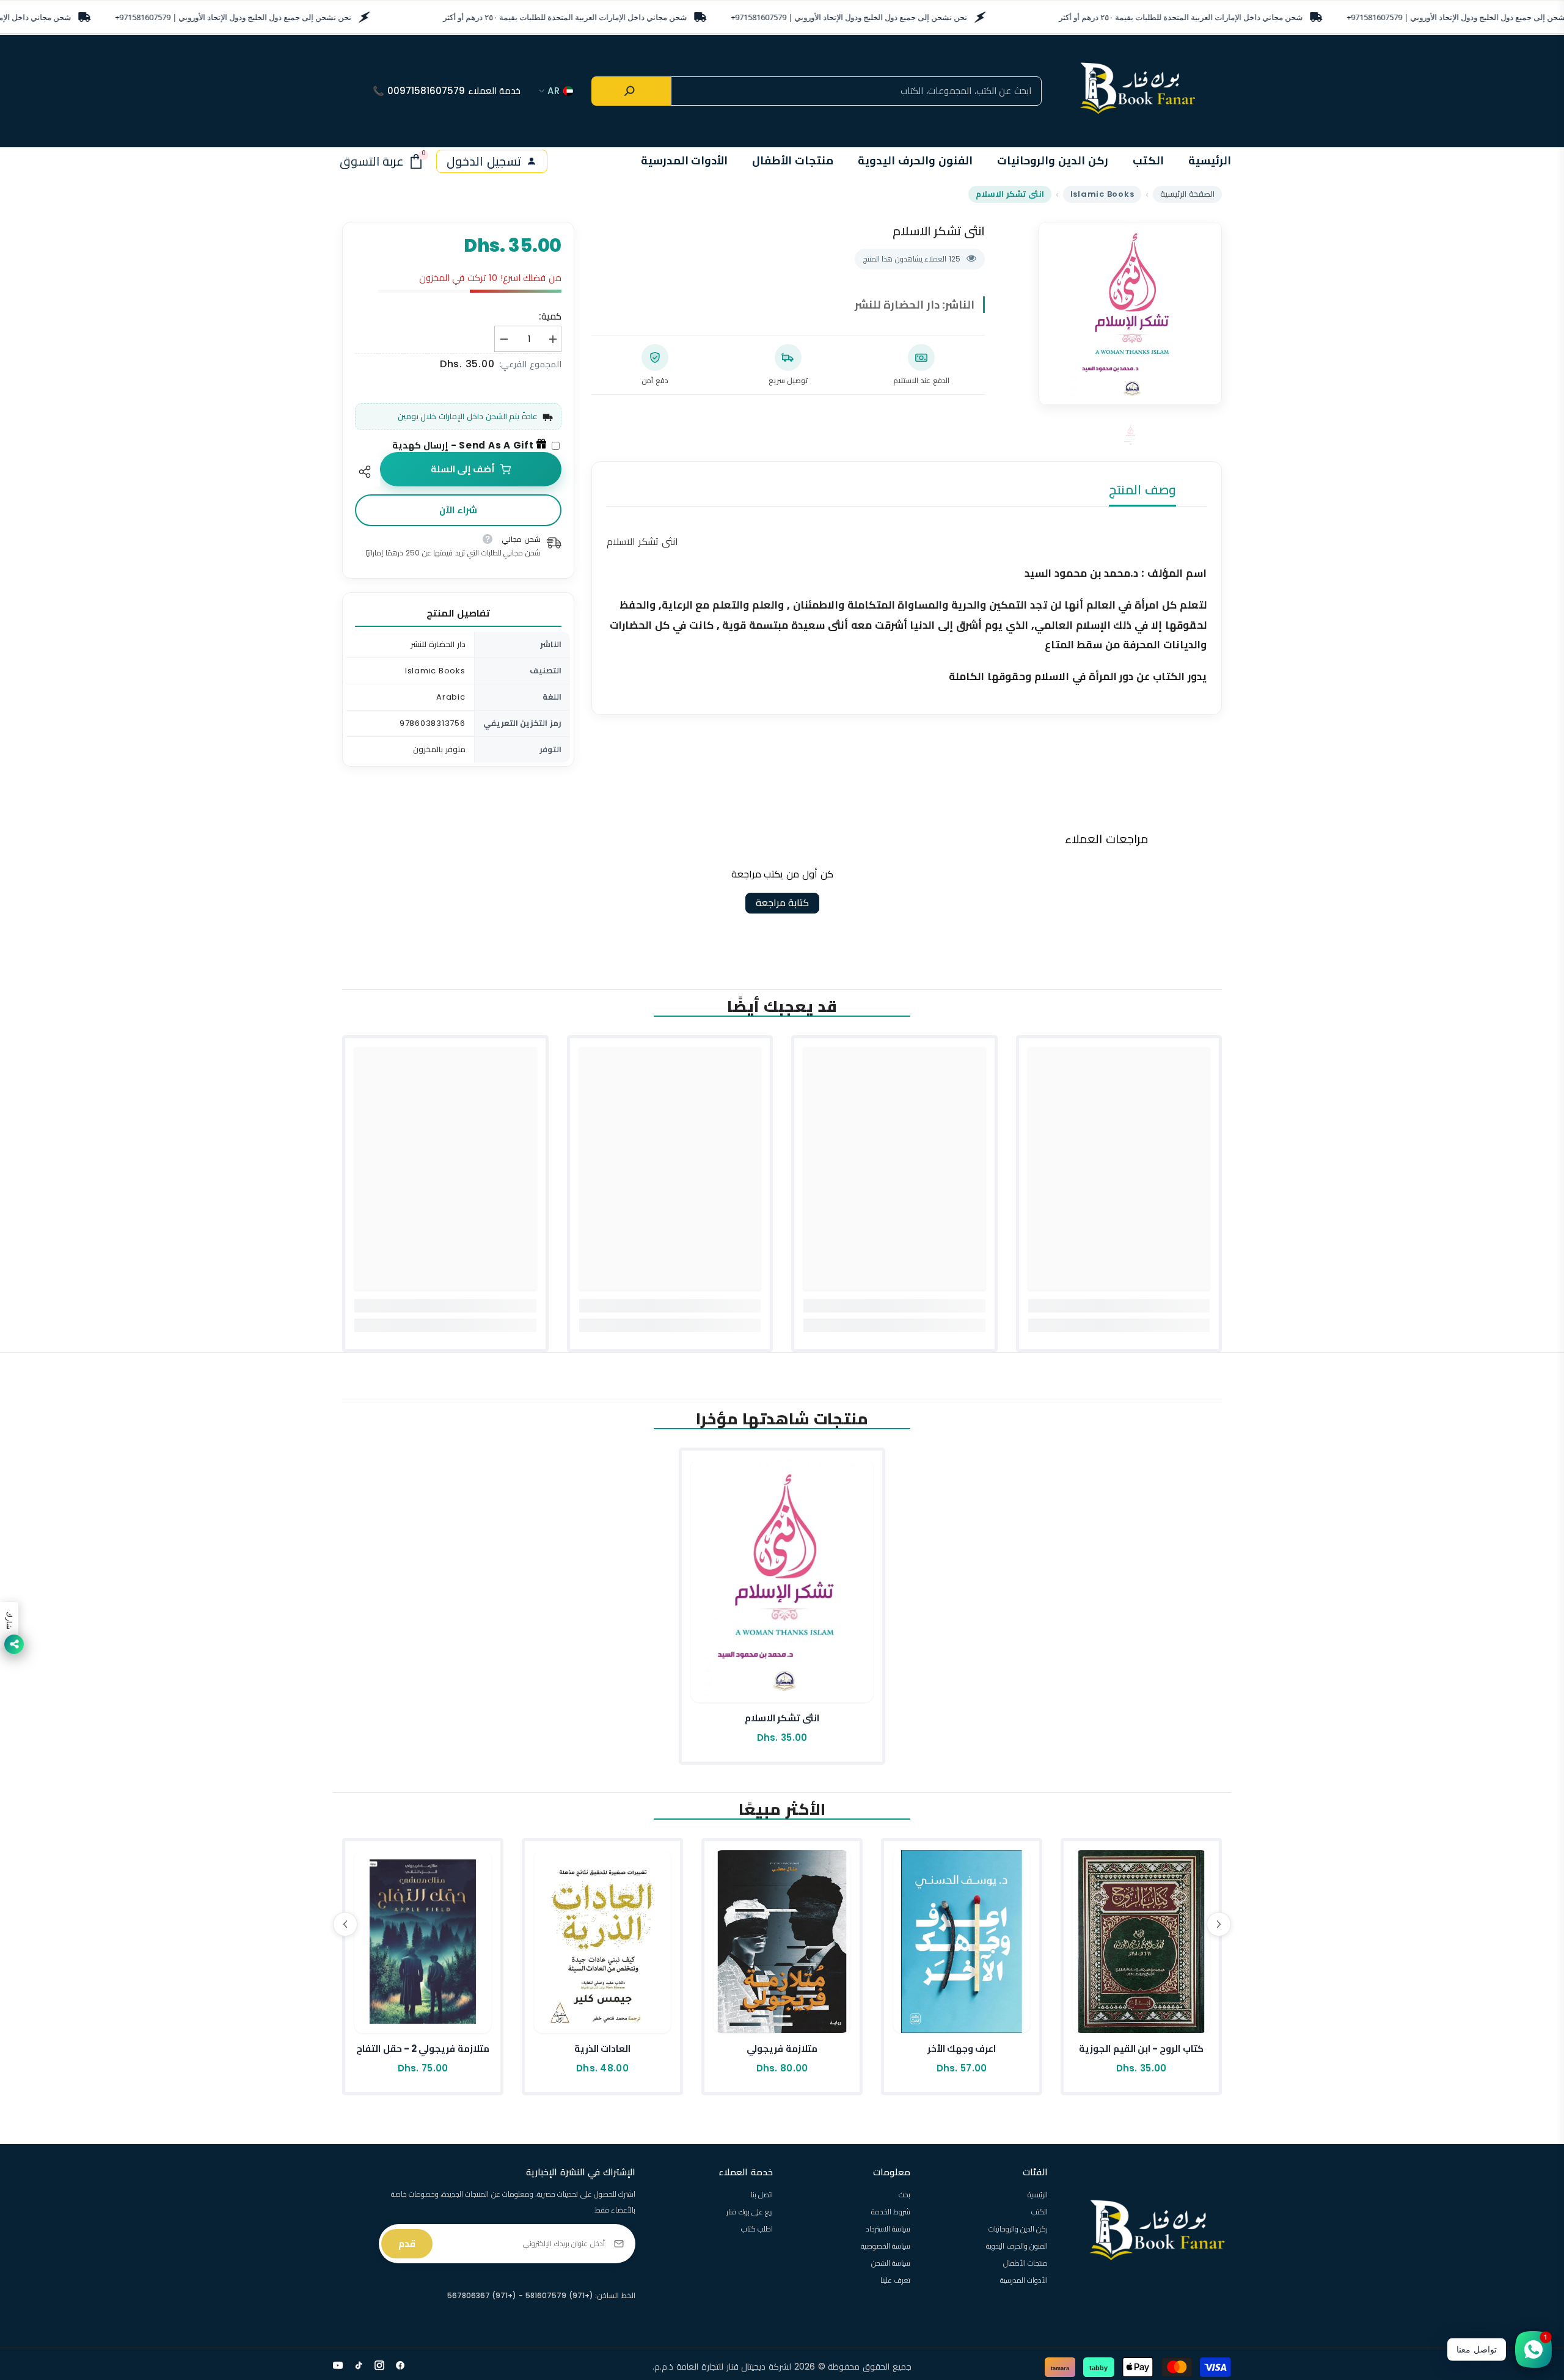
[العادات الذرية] (602, 1942)
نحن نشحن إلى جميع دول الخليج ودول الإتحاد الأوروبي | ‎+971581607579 (233, 17)
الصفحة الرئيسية (1187, 194)
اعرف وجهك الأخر (962, 2049)
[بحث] (631, 91)
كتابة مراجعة (782, 903)
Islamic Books (1102, 194)
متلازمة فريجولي (782, 2049)
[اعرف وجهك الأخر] (962, 1942)
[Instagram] (379, 2365)
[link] (1119, 1306)
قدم (407, 2243)
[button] (345, 1924)
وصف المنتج (1142, 490)
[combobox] (856, 91)
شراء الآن (458, 510)
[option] (1130, 313)
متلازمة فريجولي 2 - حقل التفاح (423, 2049)
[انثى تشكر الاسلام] (782, 1581)
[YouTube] (338, 2365)
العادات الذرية (602, 2049)
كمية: (550, 316)
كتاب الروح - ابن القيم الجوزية (1141, 2049)
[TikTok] (359, 2365)
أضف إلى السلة (463, 469)
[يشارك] (367, 472)
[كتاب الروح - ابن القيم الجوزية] (1141, 1942)
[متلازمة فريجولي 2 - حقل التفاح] (423, 1942)
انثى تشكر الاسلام (782, 1718)
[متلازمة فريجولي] (782, 1942)
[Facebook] (400, 2365)
